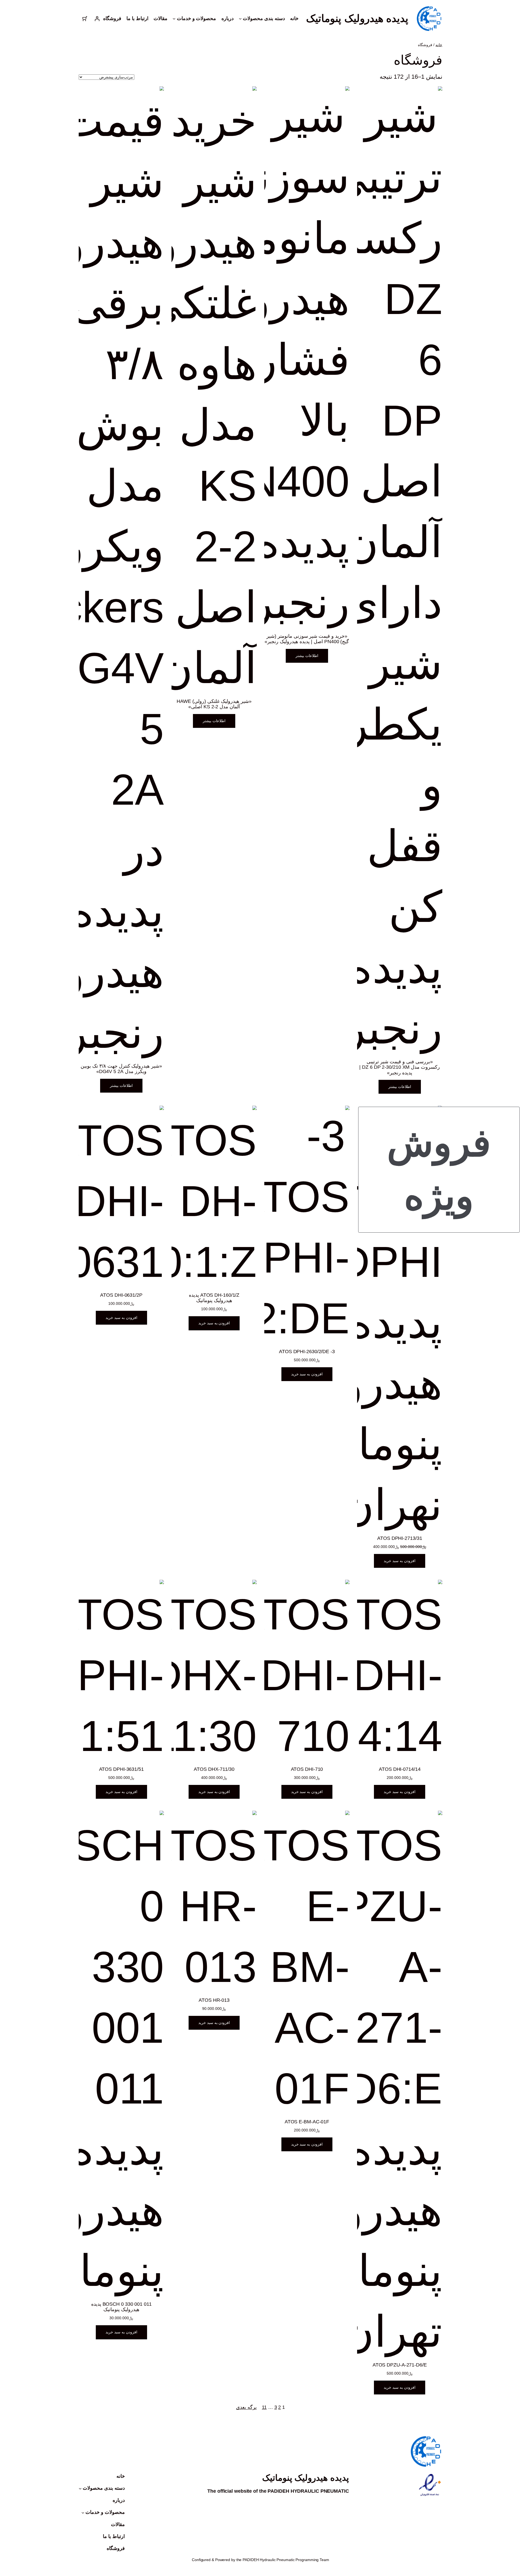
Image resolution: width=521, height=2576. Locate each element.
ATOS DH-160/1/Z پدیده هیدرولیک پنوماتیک (214, 1298)
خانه (439, 45)
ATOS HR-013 (214, 2000)
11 (264, 2407)
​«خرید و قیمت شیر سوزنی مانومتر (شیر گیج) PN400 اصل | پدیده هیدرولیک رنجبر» (307, 639)
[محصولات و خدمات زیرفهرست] (83, 2512)
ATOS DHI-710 (307, 1769)
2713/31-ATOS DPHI (400, 1538)
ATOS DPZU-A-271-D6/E (400, 2365)
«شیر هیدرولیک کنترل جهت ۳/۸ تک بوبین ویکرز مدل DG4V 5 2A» (121, 1069)
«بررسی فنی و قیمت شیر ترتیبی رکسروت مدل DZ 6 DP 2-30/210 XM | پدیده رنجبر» (400, 1067)
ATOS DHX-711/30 (214, 1769)
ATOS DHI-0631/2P (121, 1295)
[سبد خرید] (85, 19)
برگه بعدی (246, 2407)
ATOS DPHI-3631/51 (121, 1769)
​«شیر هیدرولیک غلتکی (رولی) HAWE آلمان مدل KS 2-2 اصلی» (214, 704)
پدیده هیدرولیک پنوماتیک (357, 18)
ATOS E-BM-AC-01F (307, 2122)
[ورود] (97, 19)
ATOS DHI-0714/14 (400, 1769)
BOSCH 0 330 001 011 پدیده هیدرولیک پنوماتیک (121, 2307)
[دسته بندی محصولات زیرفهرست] (80, 2488)
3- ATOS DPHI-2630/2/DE (307, 1352)
